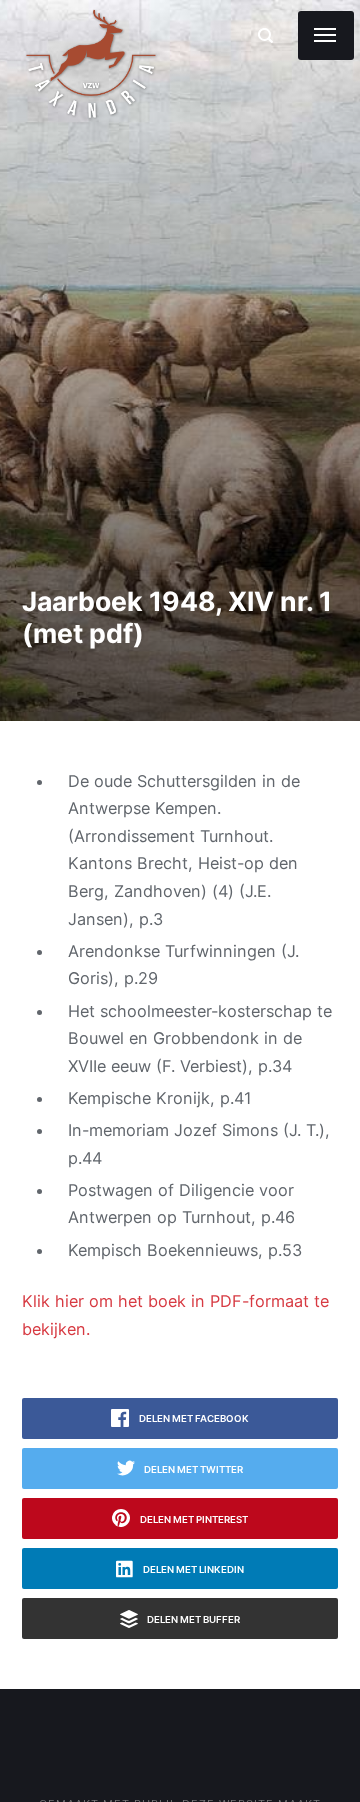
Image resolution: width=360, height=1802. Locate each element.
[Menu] (326, 35)
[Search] (265, 35)
